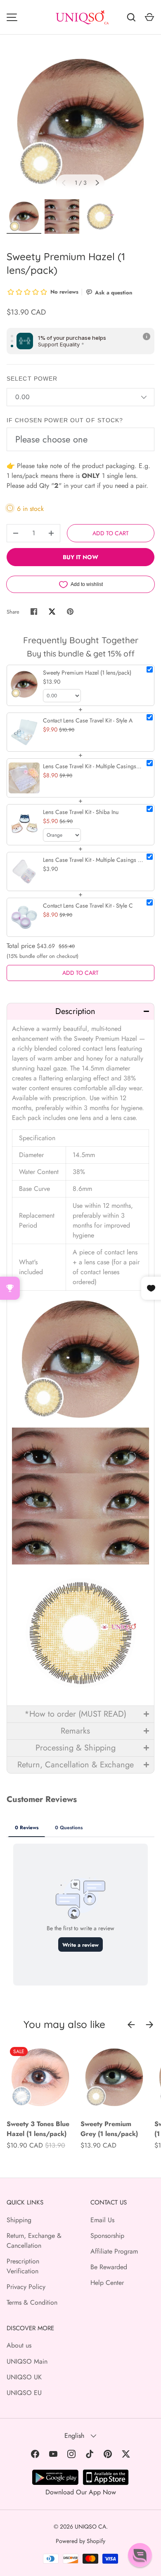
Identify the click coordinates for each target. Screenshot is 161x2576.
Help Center (107, 2283)
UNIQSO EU (24, 2393)
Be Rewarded (109, 2267)
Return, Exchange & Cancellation (34, 2241)
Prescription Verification (23, 2266)
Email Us (102, 2220)
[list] (80, 122)
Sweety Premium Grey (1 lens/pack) (109, 2129)
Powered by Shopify (80, 2541)
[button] (80, 1011)
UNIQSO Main (27, 2361)
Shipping (19, 2220)
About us (19, 2345)
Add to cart (111, 533)
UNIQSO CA (90, 2527)
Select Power (32, 379)
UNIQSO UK (24, 2377)
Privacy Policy (26, 2287)
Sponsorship (107, 2236)
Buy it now (80, 557)
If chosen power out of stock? (65, 420)
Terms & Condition (32, 2302)
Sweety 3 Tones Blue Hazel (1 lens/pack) (38, 2129)
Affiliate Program (114, 2251)
